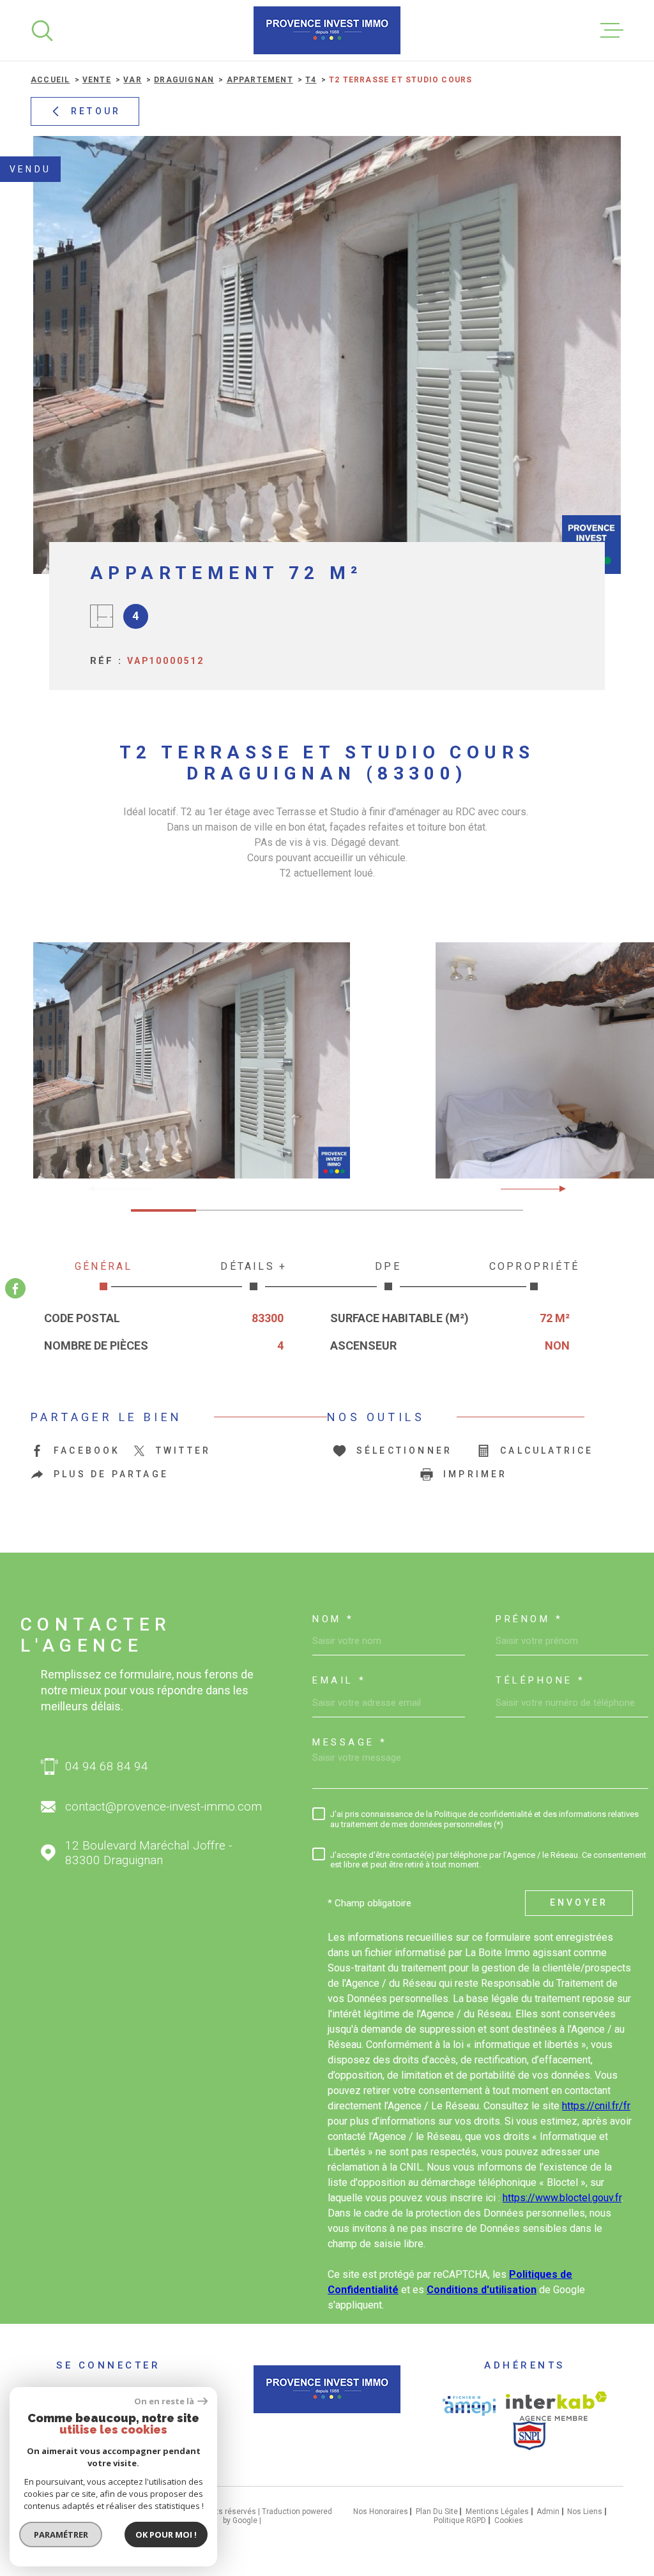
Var (133, 80)
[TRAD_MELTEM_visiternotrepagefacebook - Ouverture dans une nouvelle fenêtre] (15, 1288)
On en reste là (164, 2401)
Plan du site (437, 2512)
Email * (339, 1681)
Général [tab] (103, 1266)
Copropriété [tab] (534, 1266)
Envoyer (579, 1902)
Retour (96, 111)
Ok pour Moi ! (166, 2535)
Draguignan (184, 80)
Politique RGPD (460, 2520)
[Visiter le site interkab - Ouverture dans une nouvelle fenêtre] (557, 2406)
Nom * (333, 1619)
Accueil (50, 80)
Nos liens (585, 2512)
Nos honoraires (381, 2512)
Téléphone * (541, 1681)
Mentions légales (497, 2512)
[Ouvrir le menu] (612, 31)
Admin (548, 2512)
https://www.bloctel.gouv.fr (562, 2198)
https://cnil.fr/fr (596, 2106)
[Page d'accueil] (327, 30)
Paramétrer (61, 2535)
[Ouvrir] (42, 31)
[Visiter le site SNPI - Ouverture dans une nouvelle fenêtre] (529, 2436)
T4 (311, 80)
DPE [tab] (388, 1266)
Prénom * (529, 1619)
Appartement (260, 80)
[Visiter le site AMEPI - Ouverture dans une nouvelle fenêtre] (469, 2406)
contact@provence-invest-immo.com (163, 1806)
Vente (97, 80)
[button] (557, 1189)
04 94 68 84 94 (107, 1766)
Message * (350, 1743)
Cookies (509, 2520)
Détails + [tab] (254, 1266)
